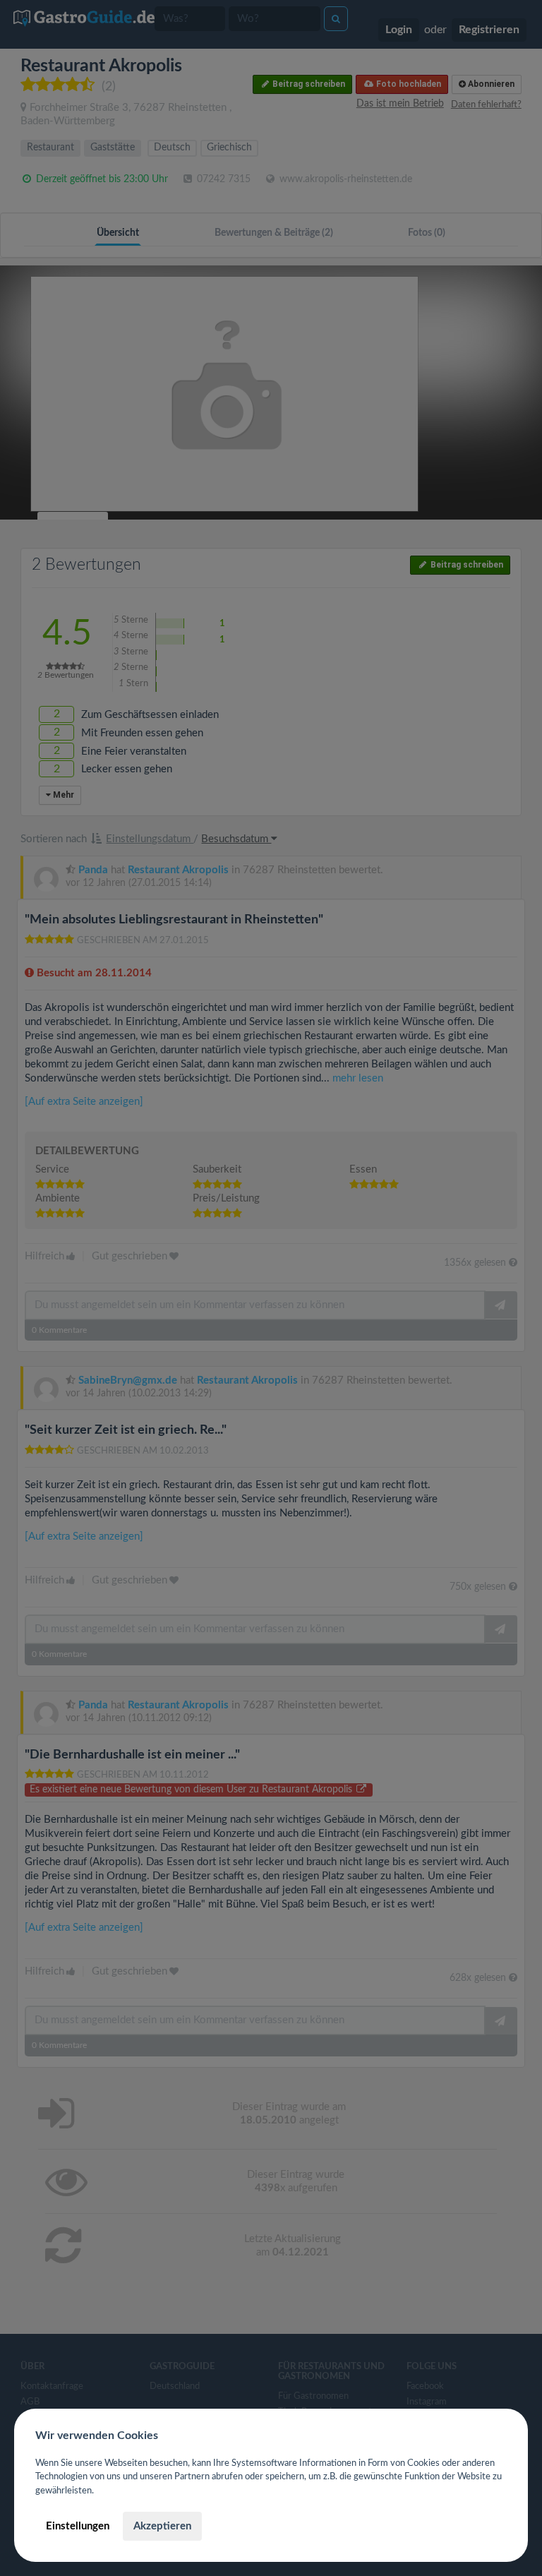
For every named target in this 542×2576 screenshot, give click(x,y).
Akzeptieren (162, 2526)
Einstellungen (78, 2526)
